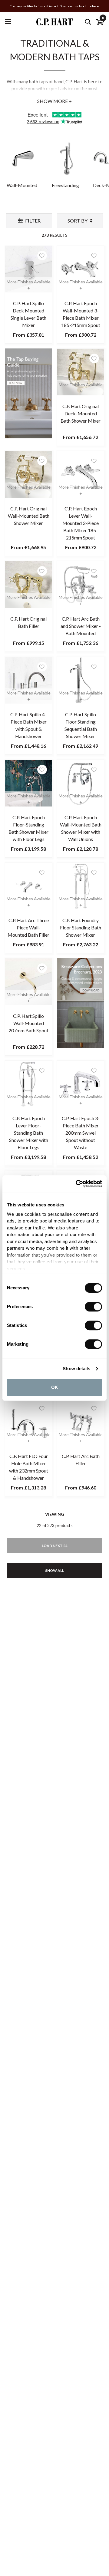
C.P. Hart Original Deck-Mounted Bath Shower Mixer (81, 413)
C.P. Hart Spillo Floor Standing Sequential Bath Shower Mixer (81, 725)
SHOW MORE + (54, 101)
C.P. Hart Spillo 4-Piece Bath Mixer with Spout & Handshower (28, 725)
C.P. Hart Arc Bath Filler (81, 1460)
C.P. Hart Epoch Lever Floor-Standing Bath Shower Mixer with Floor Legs (29, 1133)
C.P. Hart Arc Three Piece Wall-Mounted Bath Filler (28, 927)
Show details (76, 1369)
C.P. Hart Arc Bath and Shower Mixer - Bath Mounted (81, 626)
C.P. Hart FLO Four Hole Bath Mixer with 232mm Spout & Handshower (29, 1467)
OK (55, 1387)
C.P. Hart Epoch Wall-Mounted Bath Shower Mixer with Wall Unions (81, 828)
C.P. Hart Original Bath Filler (28, 622)
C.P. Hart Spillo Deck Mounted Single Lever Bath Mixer (28, 314)
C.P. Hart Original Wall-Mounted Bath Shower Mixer (29, 516)
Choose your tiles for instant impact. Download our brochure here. (54, 6)
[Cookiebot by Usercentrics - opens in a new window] (77, 1184)
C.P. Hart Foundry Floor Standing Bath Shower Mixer (81, 927)
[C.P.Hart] (54, 22)
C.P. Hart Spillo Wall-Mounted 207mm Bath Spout (28, 1023)
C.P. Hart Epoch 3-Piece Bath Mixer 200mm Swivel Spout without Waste (81, 1133)
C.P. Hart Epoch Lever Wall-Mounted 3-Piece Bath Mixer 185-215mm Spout (81, 523)
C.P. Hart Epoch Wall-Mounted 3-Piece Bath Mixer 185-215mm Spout (81, 314)
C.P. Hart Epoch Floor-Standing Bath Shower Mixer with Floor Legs (28, 828)
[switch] (93, 1307)
